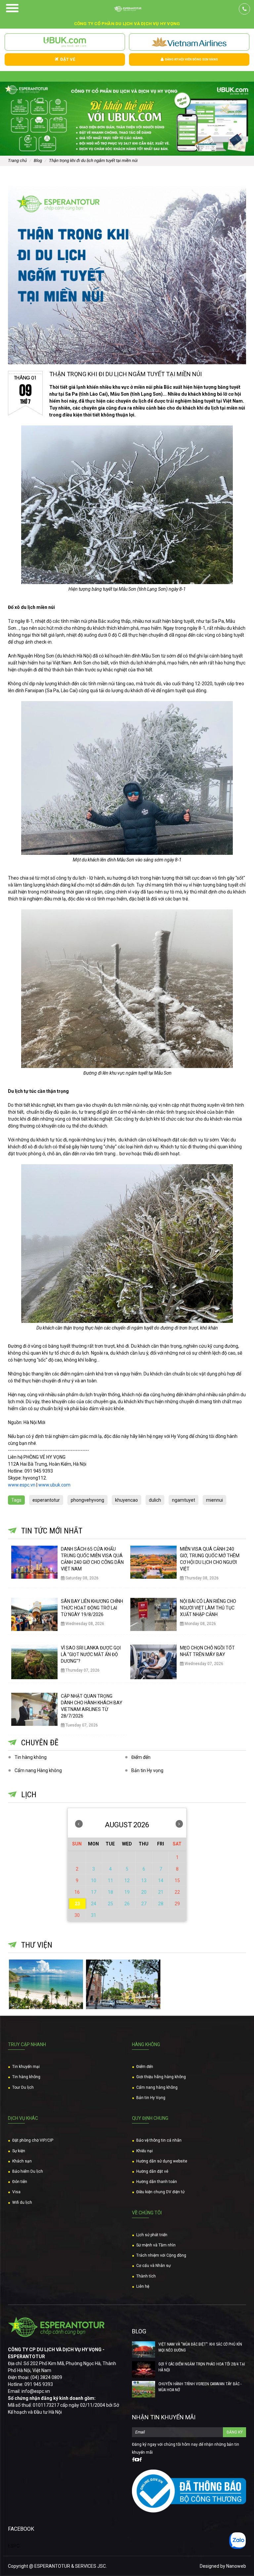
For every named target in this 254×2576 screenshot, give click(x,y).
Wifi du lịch (22, 2202)
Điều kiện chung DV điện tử (160, 2192)
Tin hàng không (31, 1757)
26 (127, 1904)
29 (177, 1904)
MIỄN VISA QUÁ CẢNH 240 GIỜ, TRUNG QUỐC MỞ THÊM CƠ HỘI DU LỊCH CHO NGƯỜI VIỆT (210, 1559)
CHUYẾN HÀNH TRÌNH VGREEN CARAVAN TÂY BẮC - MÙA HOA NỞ (200, 2387)
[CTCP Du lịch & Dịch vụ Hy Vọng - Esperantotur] (127, 9)
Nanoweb (236, 2566)
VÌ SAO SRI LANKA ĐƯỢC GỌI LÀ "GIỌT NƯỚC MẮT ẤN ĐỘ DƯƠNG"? (91, 1654)
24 (94, 1904)
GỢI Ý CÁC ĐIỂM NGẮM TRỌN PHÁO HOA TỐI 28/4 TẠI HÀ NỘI (202, 2367)
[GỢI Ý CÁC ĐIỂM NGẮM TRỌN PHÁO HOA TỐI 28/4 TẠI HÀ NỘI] (144, 2369)
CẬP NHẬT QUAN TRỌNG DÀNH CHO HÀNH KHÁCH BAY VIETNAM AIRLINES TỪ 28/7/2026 (92, 1706)
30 (77, 1915)
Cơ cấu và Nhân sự (153, 2266)
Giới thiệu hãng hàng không (161, 2077)
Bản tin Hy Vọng (151, 2098)
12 (127, 1881)
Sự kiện (19, 2151)
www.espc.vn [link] (22, 1485)
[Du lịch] (123, 1984)
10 (94, 1881)
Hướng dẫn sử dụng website (162, 2161)
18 (110, 1892)
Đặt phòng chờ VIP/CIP (33, 2140)
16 (77, 1892)
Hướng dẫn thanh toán (157, 2182)
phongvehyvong (87, 1500)
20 (144, 1892)
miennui (214, 1500)
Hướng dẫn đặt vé (152, 2171)
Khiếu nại (145, 2151)
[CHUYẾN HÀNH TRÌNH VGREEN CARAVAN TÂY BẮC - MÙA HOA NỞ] (144, 2389)
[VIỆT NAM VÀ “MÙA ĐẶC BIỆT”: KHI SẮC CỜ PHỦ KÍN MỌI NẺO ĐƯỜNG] (144, 2350)
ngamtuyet (184, 1500)
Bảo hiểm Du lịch (28, 2171)
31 (94, 1915)
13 (144, 1881)
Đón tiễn (20, 2182)
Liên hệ (143, 2286)
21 (161, 1892)
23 (77, 1904)
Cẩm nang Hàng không (38, 1770)
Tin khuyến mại (26, 2067)
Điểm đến (141, 1757)
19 (127, 1892)
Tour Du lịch (23, 2087)
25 (110, 1904)
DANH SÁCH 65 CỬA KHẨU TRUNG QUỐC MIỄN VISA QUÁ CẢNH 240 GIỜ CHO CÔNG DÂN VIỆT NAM (92, 1559)
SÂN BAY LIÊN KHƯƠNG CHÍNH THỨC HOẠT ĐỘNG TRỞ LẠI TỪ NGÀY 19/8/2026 (92, 1608)
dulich (155, 1500)
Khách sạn (22, 2161)
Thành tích (146, 2276)
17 (94, 1892)
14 (161, 1881)
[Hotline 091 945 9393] (244, 9)
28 (161, 1904)
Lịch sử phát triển (152, 2235)
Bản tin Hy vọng (147, 1770)
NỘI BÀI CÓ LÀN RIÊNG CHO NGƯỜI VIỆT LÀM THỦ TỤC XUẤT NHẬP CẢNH (208, 1608)
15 (177, 1881)
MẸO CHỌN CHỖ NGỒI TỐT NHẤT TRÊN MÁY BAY (207, 1651)
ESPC (14, 2546)
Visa (16, 2192)
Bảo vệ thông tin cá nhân (159, 2140)
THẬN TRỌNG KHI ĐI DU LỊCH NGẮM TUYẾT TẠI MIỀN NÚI (126, 374)
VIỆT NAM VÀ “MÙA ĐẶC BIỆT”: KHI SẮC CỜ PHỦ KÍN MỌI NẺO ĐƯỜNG (200, 2347)
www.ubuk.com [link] (54, 1485)
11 (110, 1881)
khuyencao (127, 1500)
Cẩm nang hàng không (157, 2087)
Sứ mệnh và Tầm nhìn (156, 2245)
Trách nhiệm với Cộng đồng (161, 2255)
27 (144, 1904)
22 (177, 1892)
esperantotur (46, 1500)
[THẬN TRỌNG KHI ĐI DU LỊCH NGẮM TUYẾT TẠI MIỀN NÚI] (127, 275)
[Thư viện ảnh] (46, 1984)
